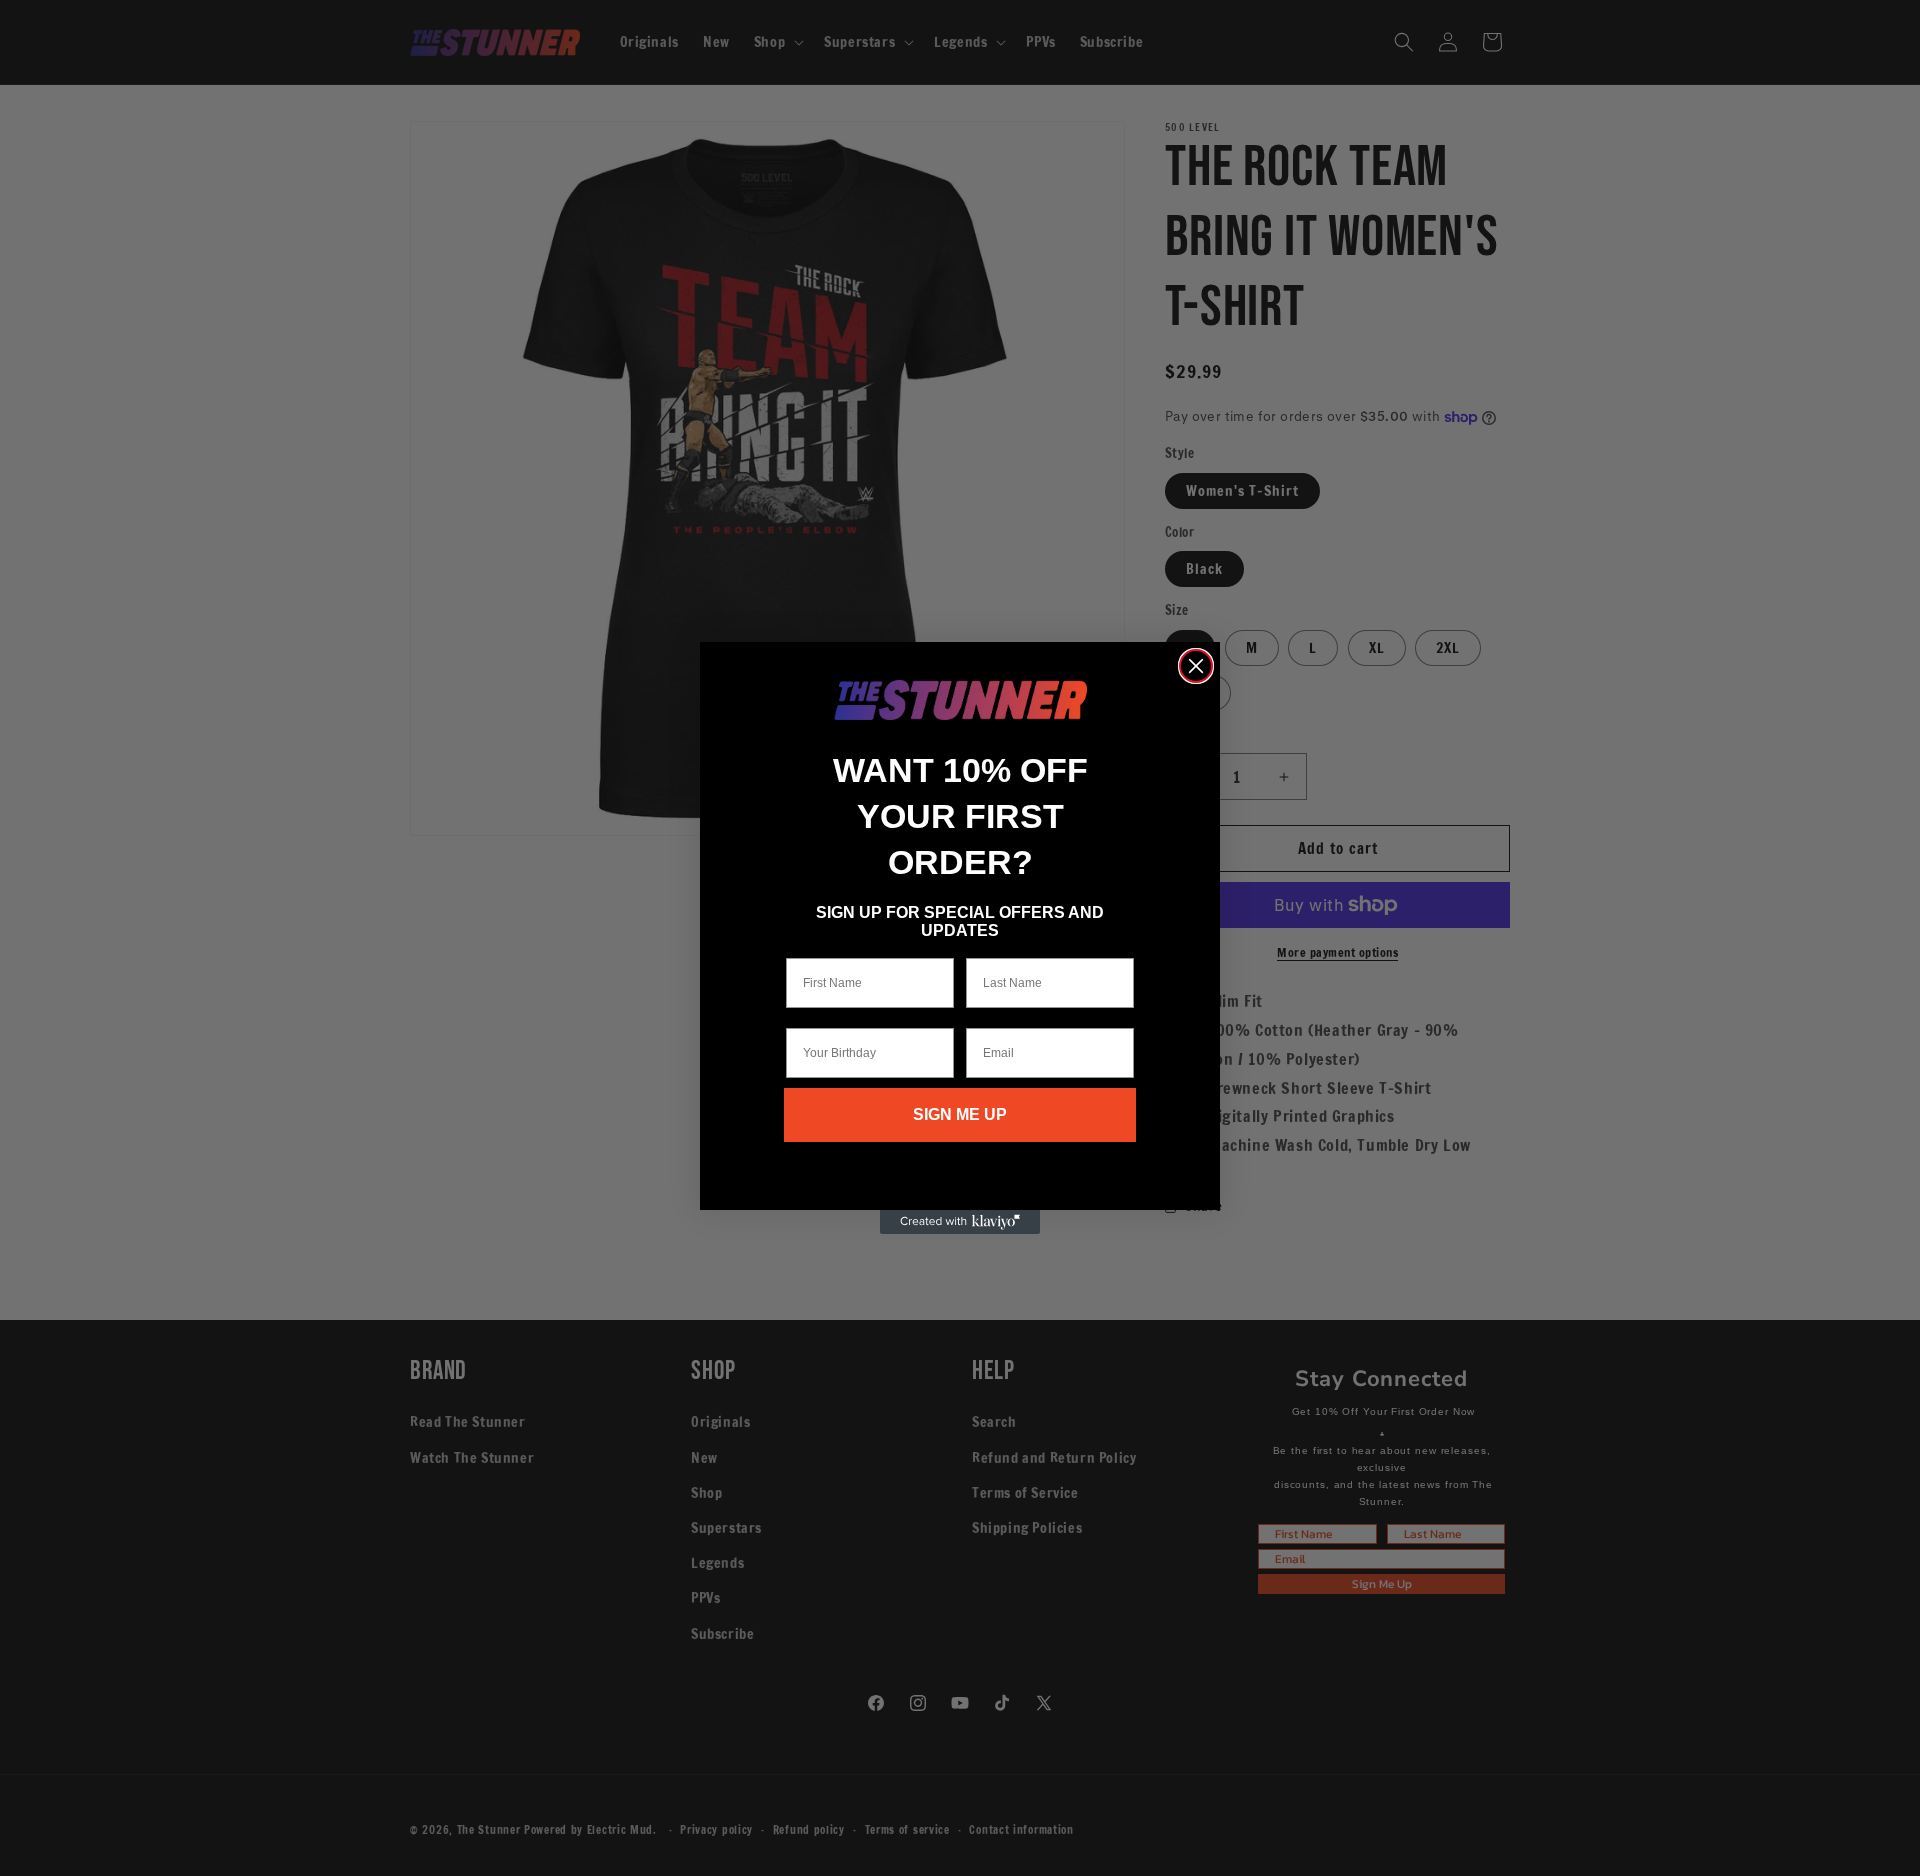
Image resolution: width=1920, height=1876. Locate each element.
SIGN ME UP (960, 1114)
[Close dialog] (1196, 666)
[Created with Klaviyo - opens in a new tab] (960, 1222)
